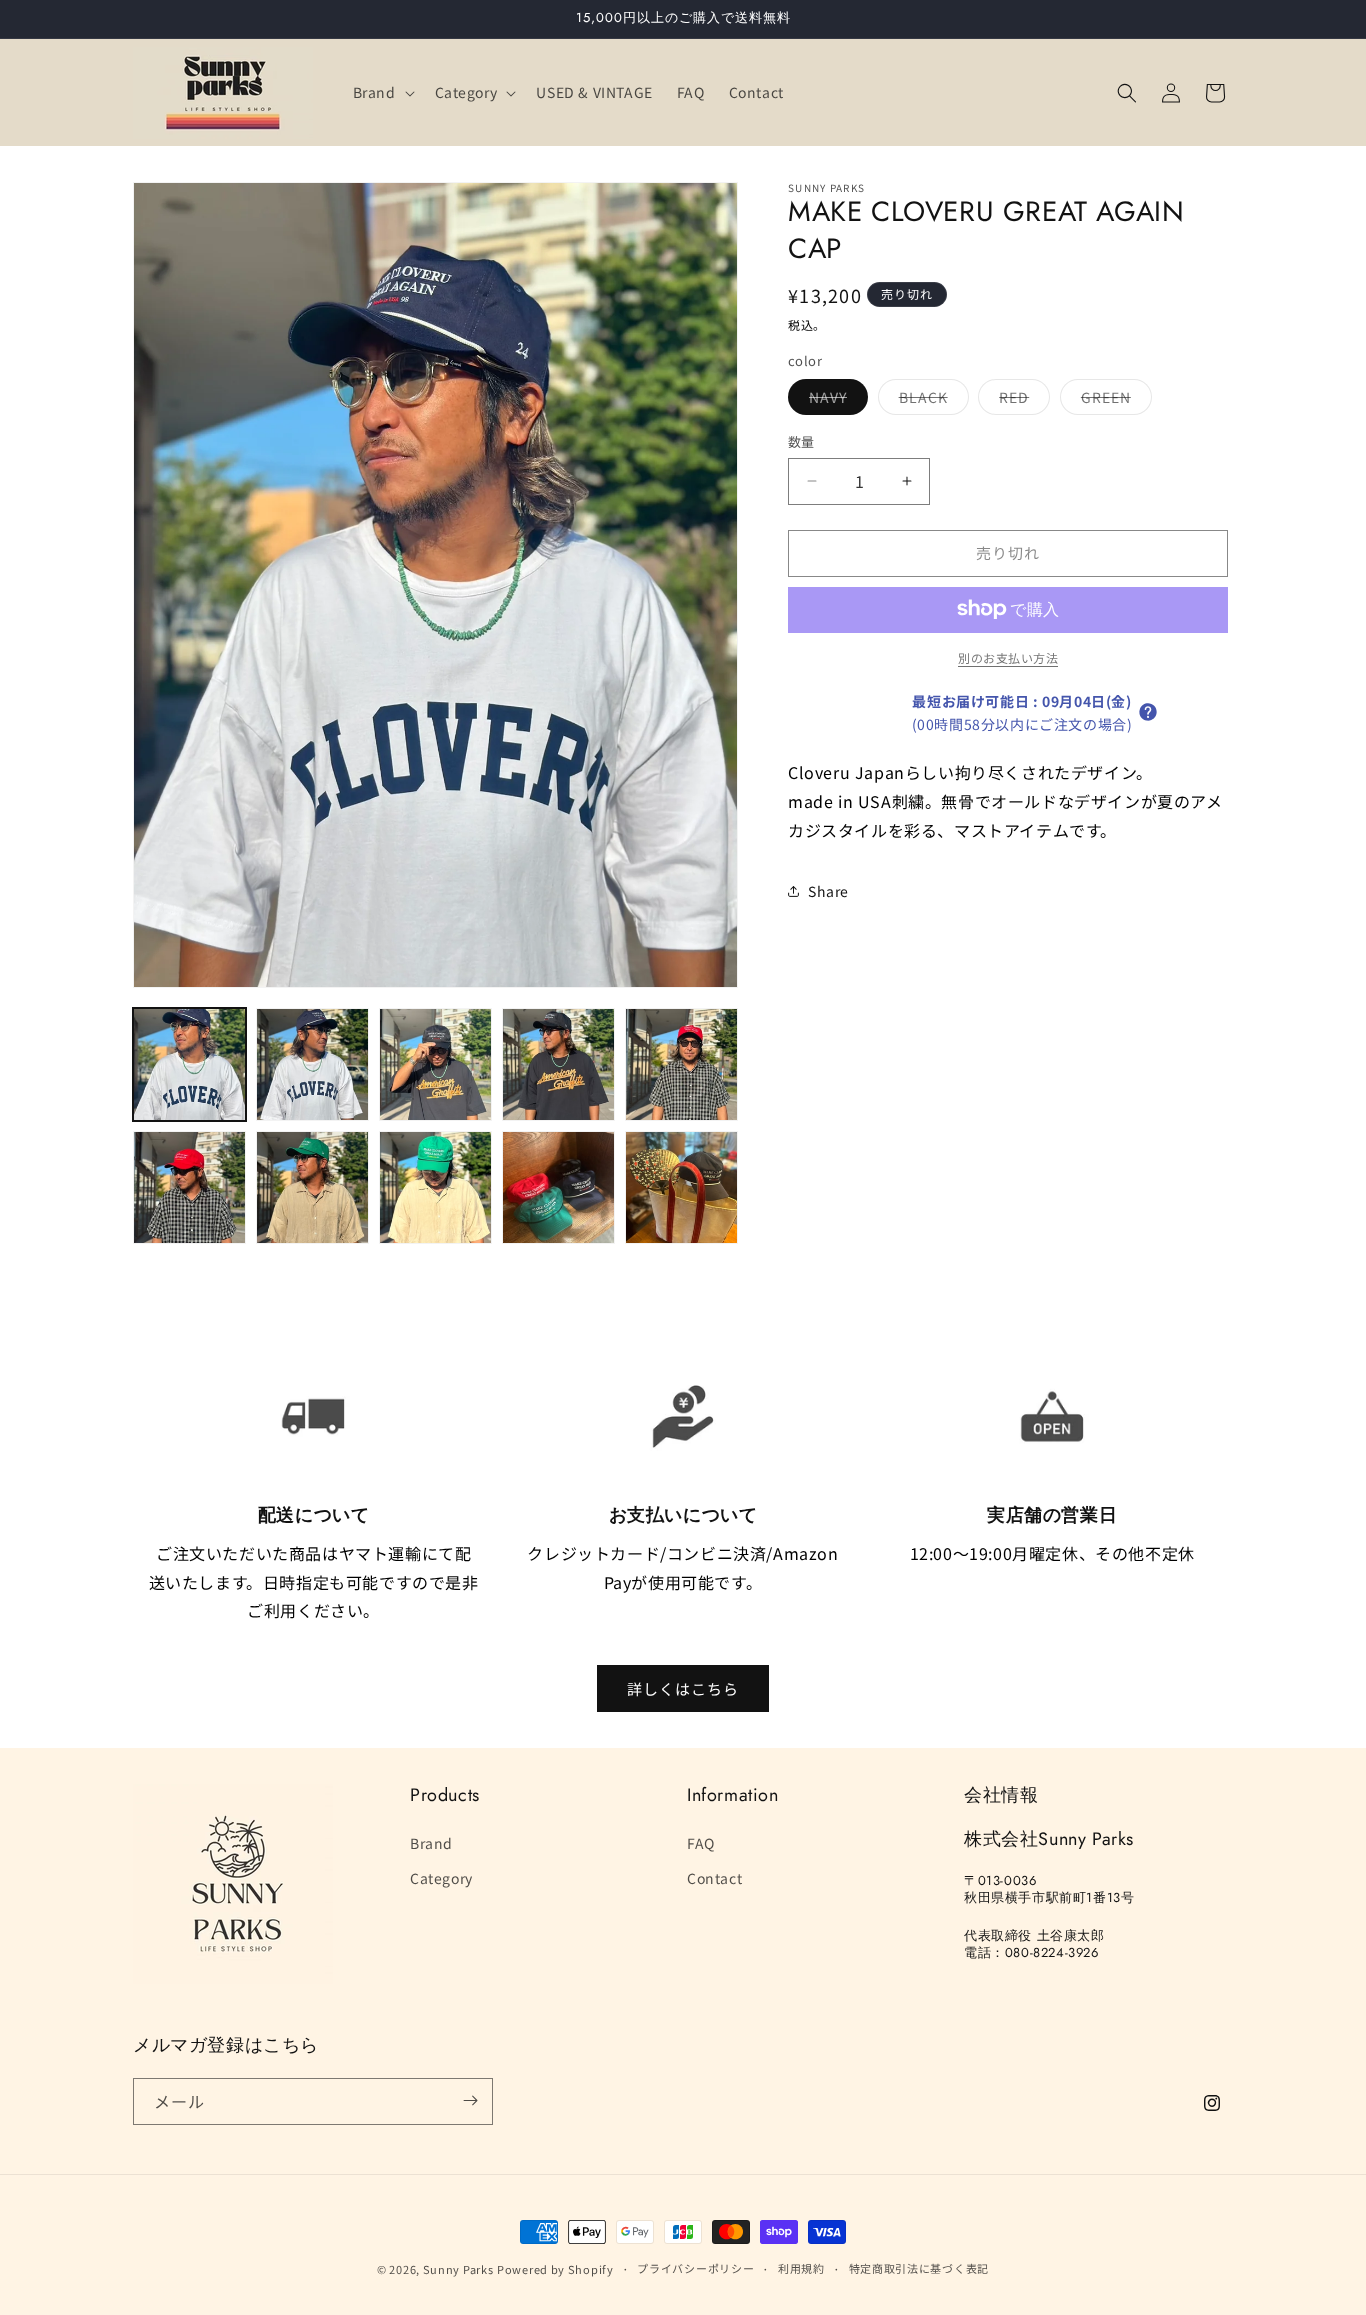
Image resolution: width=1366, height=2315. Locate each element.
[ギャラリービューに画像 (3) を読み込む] (435, 1064)
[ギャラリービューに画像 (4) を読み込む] (558, 1064)
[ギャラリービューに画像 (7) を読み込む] (312, 1187)
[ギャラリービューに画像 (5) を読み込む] (681, 1064)
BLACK (930, 400)
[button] (382, 92)
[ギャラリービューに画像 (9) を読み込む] (558, 1187)
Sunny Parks (458, 2269)
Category (441, 1877)
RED (1021, 400)
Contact (714, 1877)
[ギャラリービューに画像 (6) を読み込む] (189, 1187)
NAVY (835, 400)
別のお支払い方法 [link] (1008, 656)
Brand (431, 1842)
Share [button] (828, 890)
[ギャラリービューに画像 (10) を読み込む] (681, 1187)
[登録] (470, 2100)
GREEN (1113, 400)
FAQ (701, 1842)
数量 (801, 441)
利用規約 (801, 2269)
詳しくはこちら (683, 1687)
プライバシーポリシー (695, 2269)
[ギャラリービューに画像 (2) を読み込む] (312, 1064)
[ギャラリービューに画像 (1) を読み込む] (189, 1064)
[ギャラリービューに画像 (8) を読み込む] (435, 1187)
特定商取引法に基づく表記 (919, 2269)
